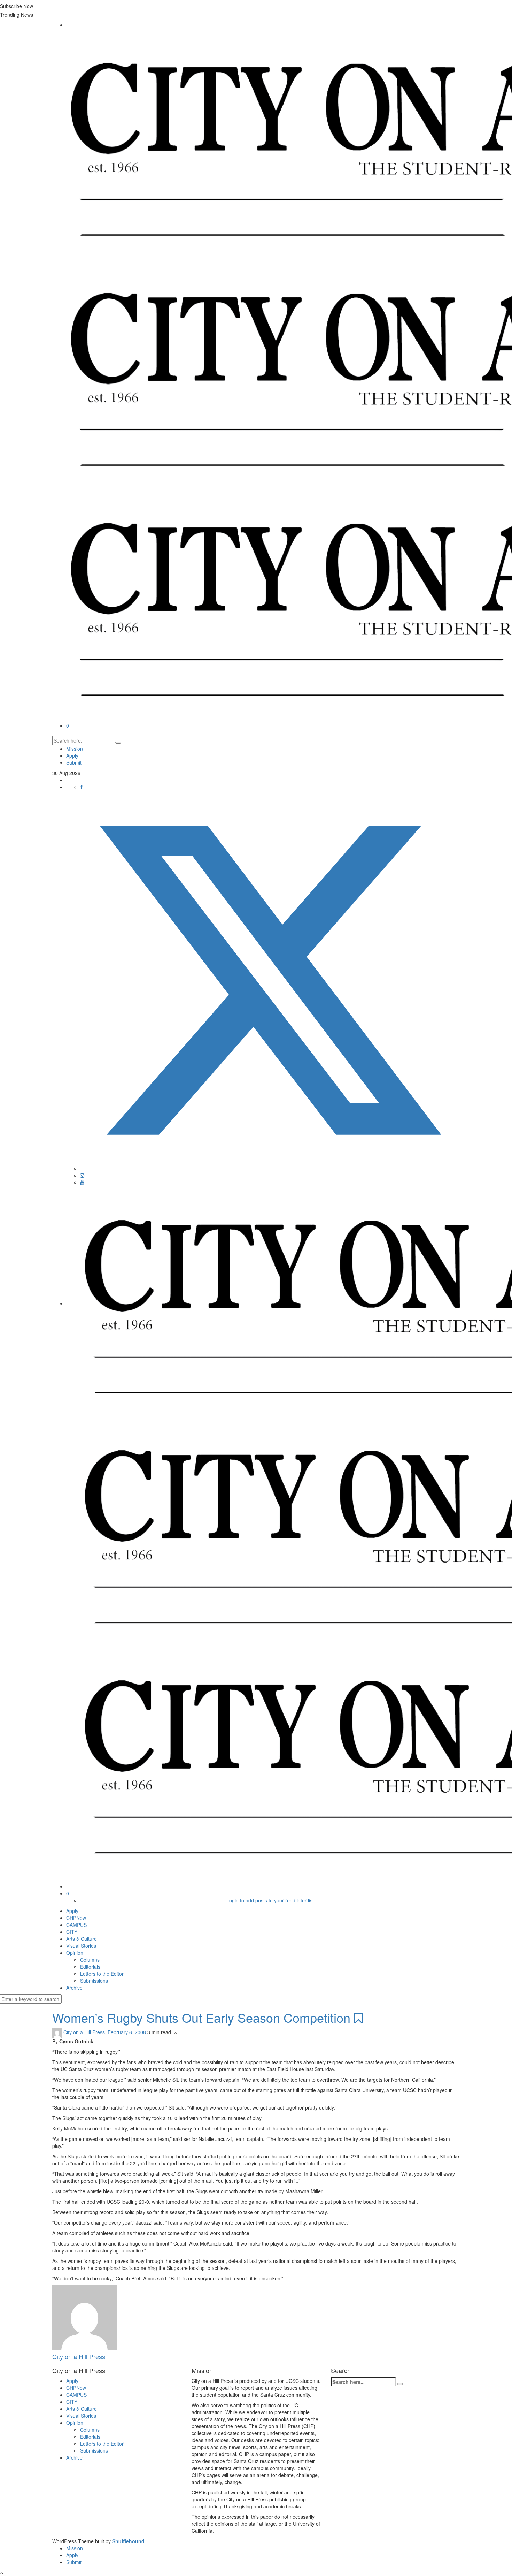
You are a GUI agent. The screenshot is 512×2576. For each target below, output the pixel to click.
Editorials (90, 1967)
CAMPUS (76, 1925)
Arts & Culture (82, 1939)
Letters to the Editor (102, 1974)
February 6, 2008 (127, 2032)
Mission (75, 749)
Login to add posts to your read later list (270, 1900)
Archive (74, 1988)
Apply (72, 755)
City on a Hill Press (84, 2032)
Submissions (94, 1981)
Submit (74, 762)
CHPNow (76, 1918)
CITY (72, 1932)
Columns (90, 1960)
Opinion (75, 1953)
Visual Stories (81, 1946)
